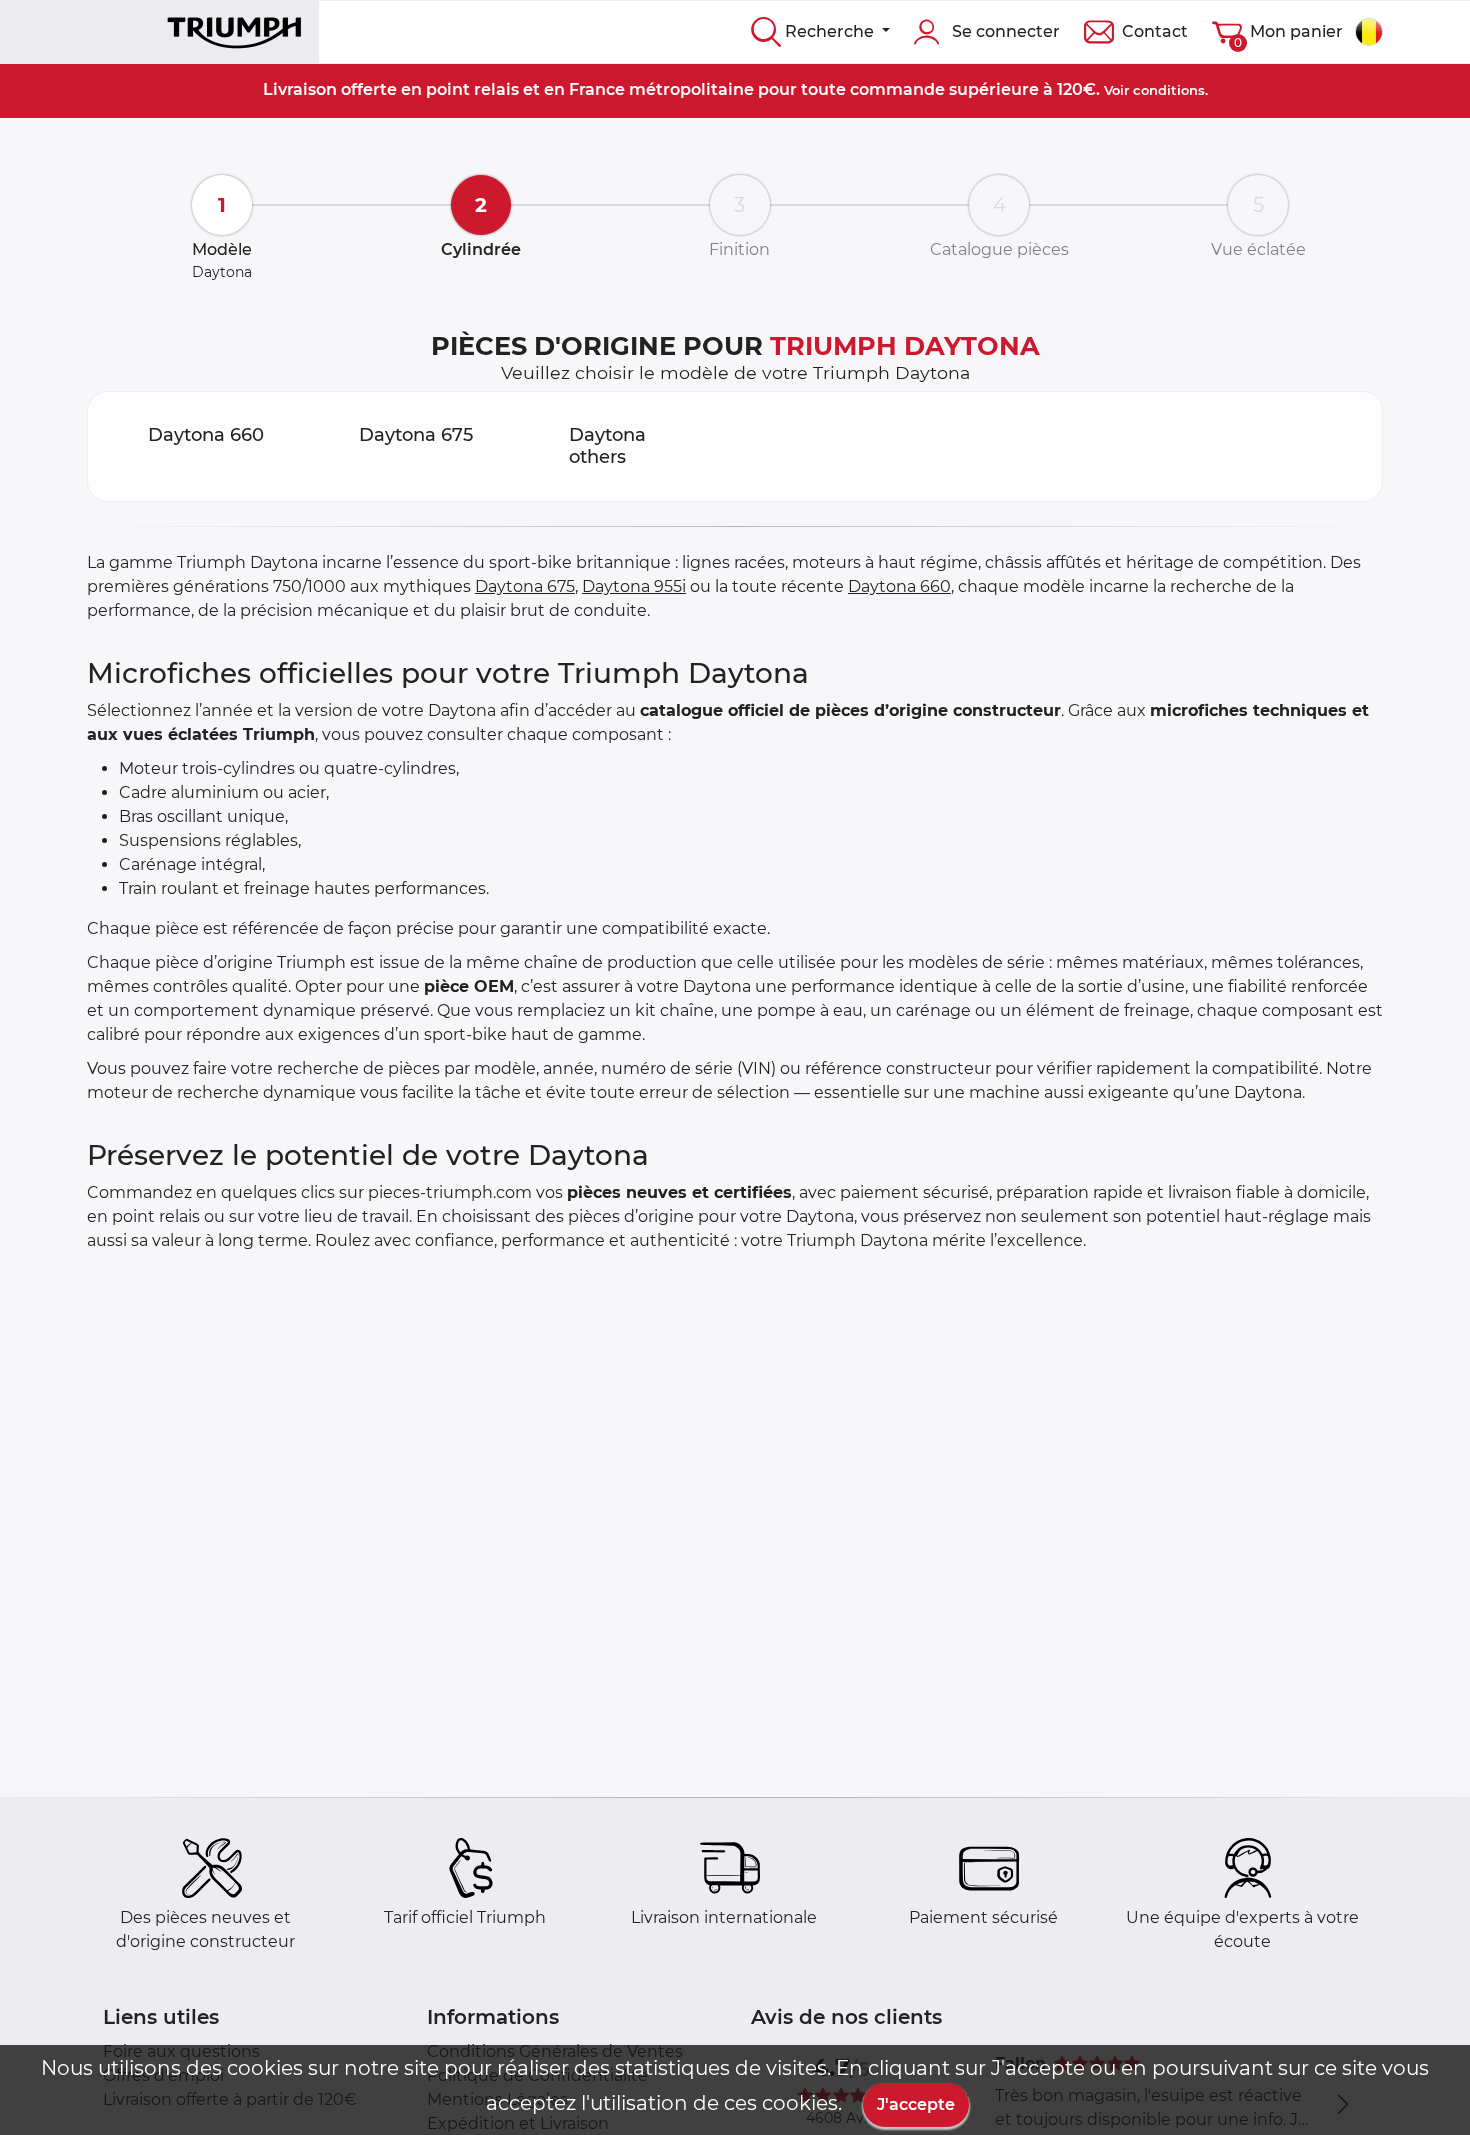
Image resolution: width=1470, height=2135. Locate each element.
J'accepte (916, 2104)
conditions (1169, 90)
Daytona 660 (899, 586)
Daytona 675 (525, 586)
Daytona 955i (634, 586)
